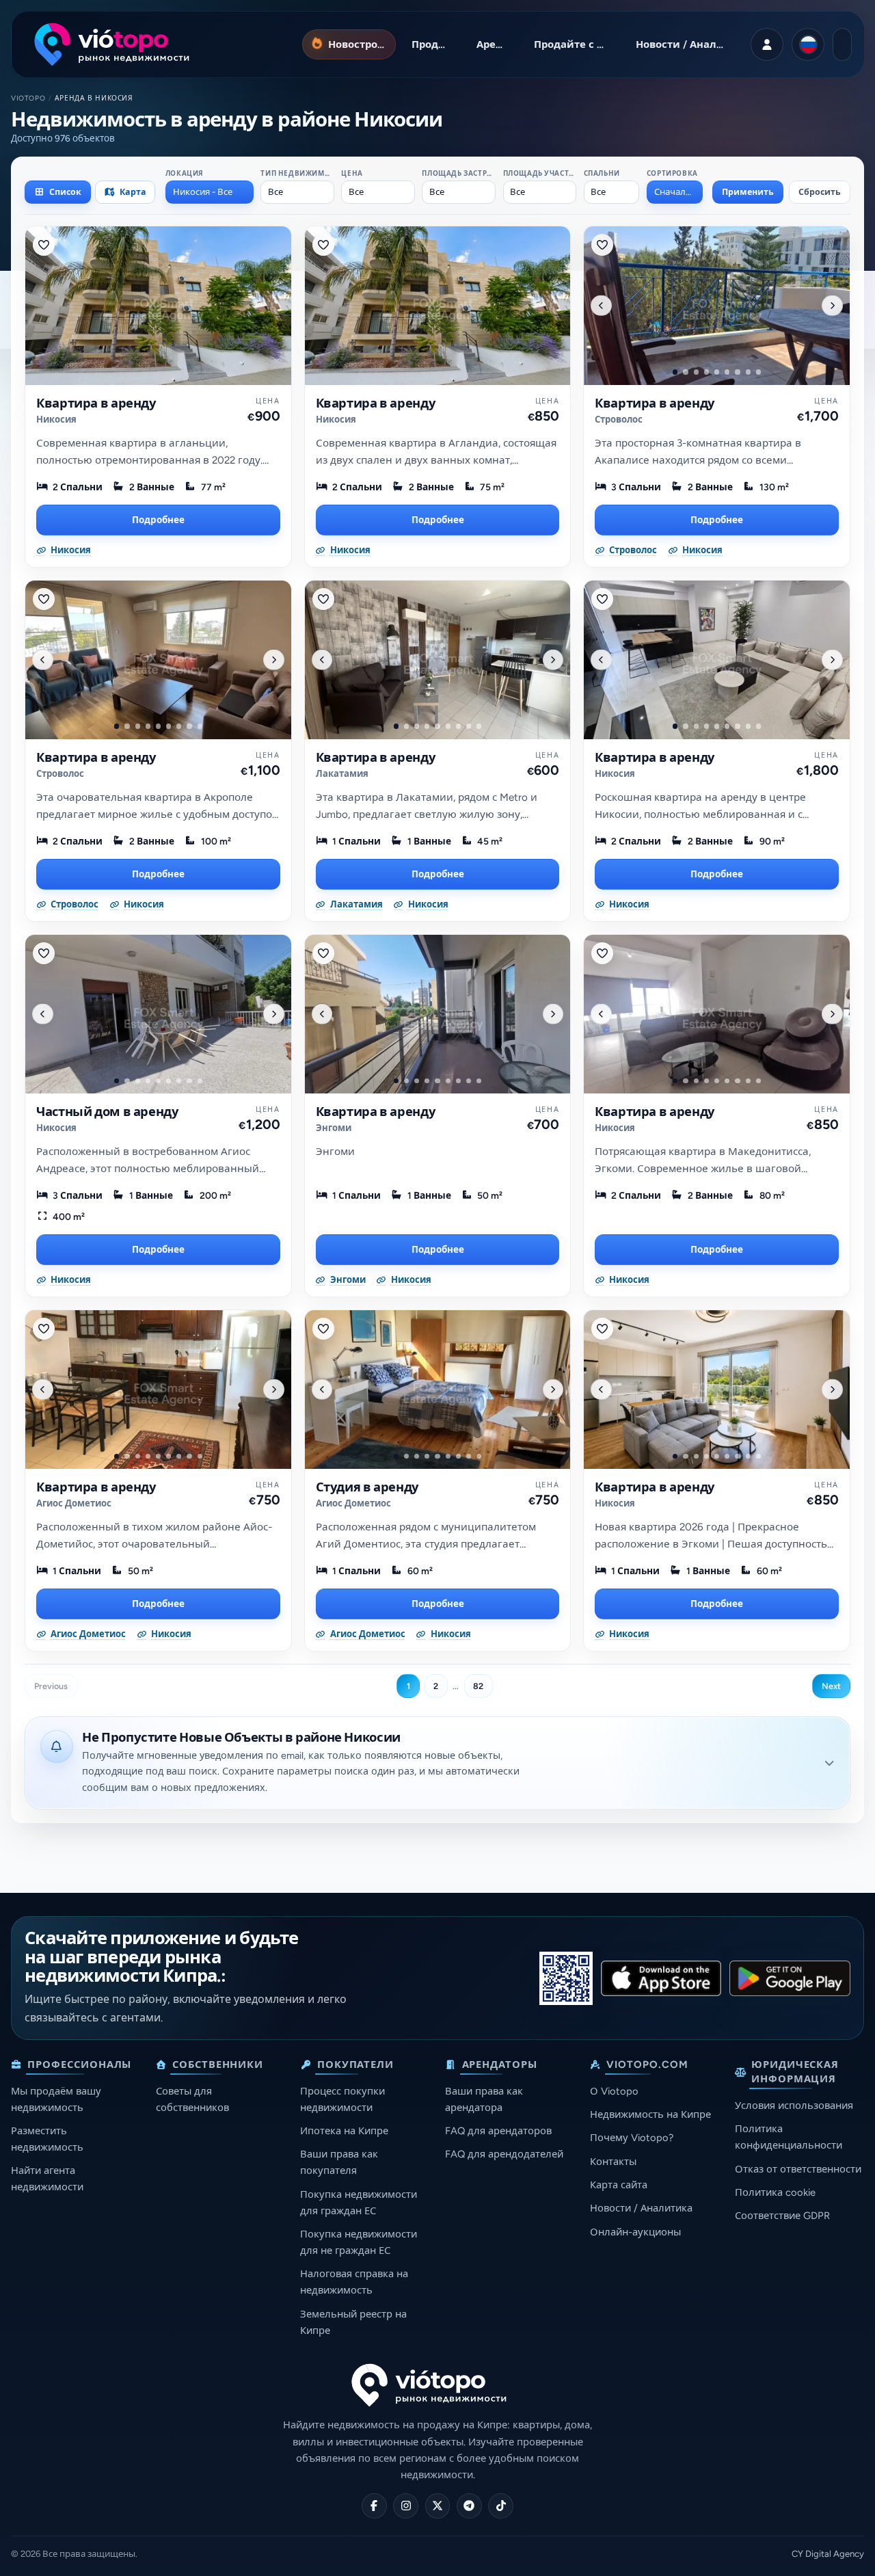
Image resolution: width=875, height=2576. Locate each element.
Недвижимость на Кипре (650, 2114)
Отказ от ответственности (798, 2169)
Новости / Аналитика (641, 2208)
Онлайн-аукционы (635, 2232)
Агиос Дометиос (74, 1503)
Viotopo (28, 98)
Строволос (619, 420)
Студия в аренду (367, 1487)
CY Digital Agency (828, 2554)
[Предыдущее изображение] (601, 305)
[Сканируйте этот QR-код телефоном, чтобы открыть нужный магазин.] (566, 1978)
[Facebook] (374, 2506)
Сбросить (820, 192)
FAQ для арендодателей (504, 2154)
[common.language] (808, 44)
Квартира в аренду (96, 403)
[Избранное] (44, 245)
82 (478, 1686)
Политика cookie (775, 2192)
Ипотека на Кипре (344, 2131)
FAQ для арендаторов (498, 2131)
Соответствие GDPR (782, 2216)
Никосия (56, 420)
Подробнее (158, 520)
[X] (438, 2506)
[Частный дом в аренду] (158, 1014)
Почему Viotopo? (632, 2138)
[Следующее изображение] (832, 305)
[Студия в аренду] (438, 1390)
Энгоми (334, 1128)
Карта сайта (619, 2185)
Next (831, 1686)
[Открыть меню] (842, 44)
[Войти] (767, 44)
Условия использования (794, 2106)
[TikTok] (501, 2506)
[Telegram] (469, 2506)
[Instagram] (406, 2506)
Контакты (613, 2162)
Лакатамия (342, 774)
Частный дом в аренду (107, 1112)
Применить (748, 192)
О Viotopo (614, 2091)
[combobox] (210, 192)
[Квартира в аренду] (158, 306)
